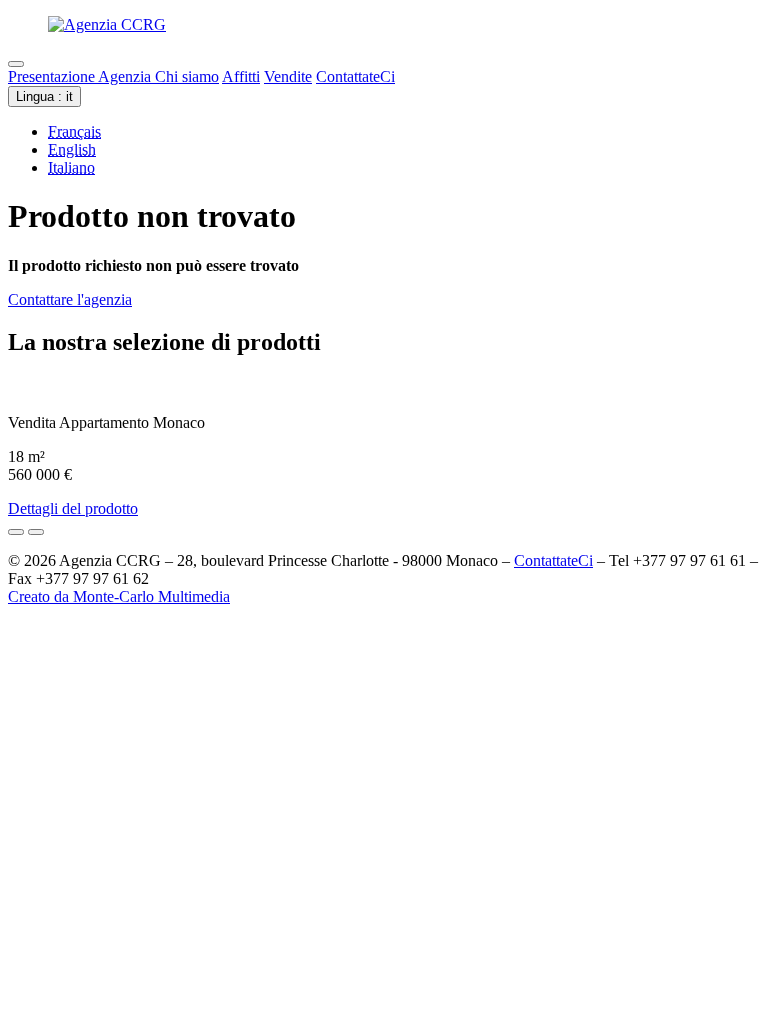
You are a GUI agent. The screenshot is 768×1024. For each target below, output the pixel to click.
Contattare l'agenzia (70, 299)
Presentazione (53, 76)
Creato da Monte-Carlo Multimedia (119, 596)
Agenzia (126, 76)
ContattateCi (355, 76)
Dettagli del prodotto (73, 508)
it (44, 96)
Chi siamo (187, 76)
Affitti (241, 76)
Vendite (288, 76)
